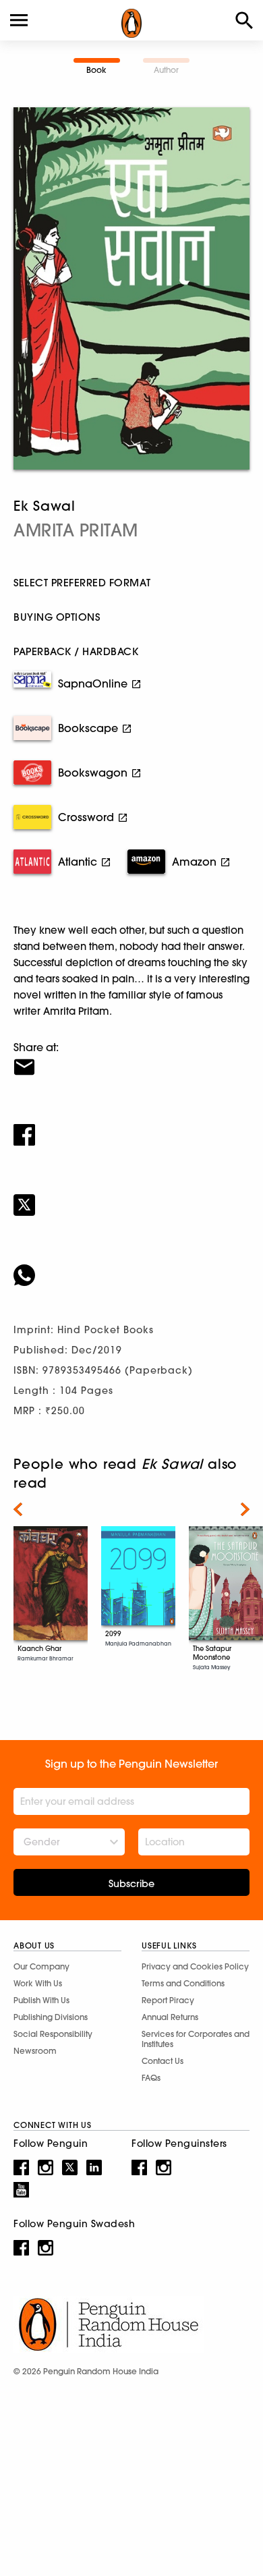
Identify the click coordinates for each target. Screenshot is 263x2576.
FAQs (151, 2078)
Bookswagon (93, 773)
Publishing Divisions (51, 2017)
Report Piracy (168, 2000)
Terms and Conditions (183, 1983)
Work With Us (38, 1983)
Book (96, 70)
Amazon (194, 862)
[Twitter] (131, 1196)
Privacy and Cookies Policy (195, 1966)
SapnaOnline (93, 683)
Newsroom (35, 2051)
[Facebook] (131, 1126)
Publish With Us (41, 2000)
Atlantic (78, 862)
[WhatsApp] (131, 1266)
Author (166, 70)
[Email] (131, 1059)
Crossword (86, 817)
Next (245, 1509)
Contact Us (163, 2061)
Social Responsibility (53, 2034)
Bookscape (88, 728)
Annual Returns (170, 2017)
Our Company (41, 1966)
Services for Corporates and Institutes (196, 2039)
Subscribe (131, 1884)
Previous (18, 1509)
